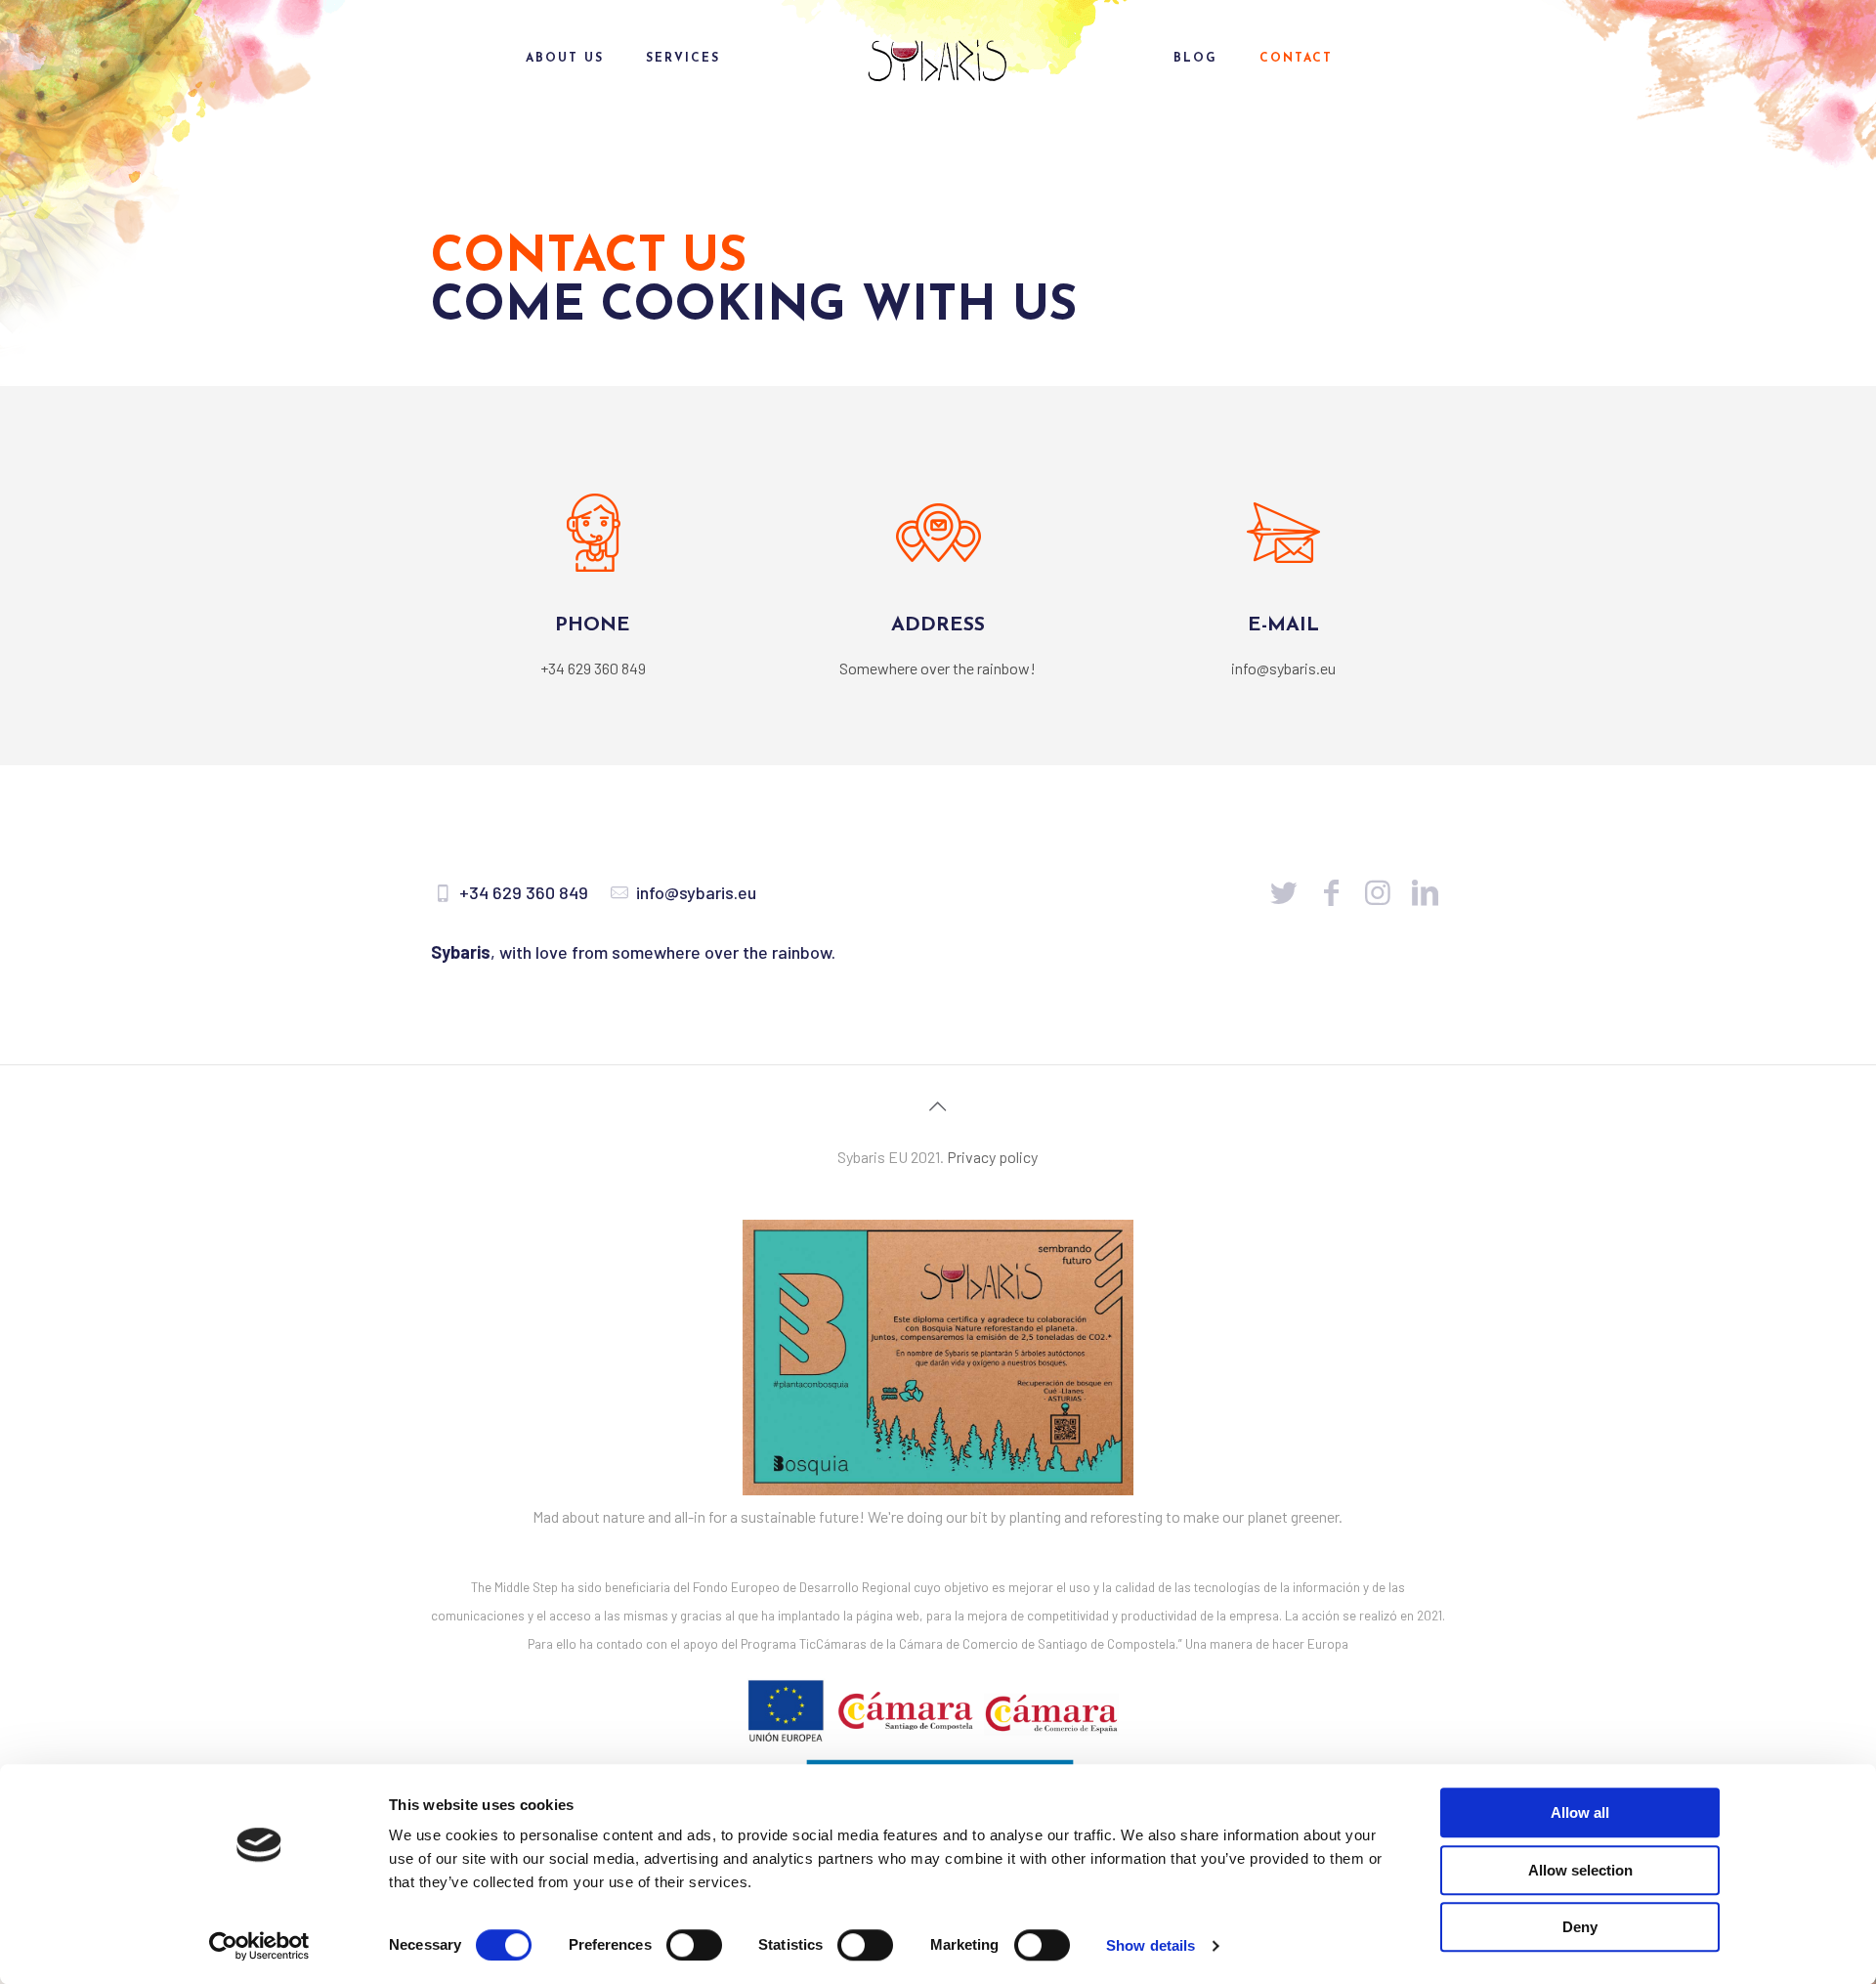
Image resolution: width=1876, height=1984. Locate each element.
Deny (1580, 1927)
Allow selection (1580, 1870)
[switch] (694, 1945)
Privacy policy (992, 1157)
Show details (1151, 1945)
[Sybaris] (938, 59)
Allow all (1580, 1812)
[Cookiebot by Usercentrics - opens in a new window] (259, 1946)
